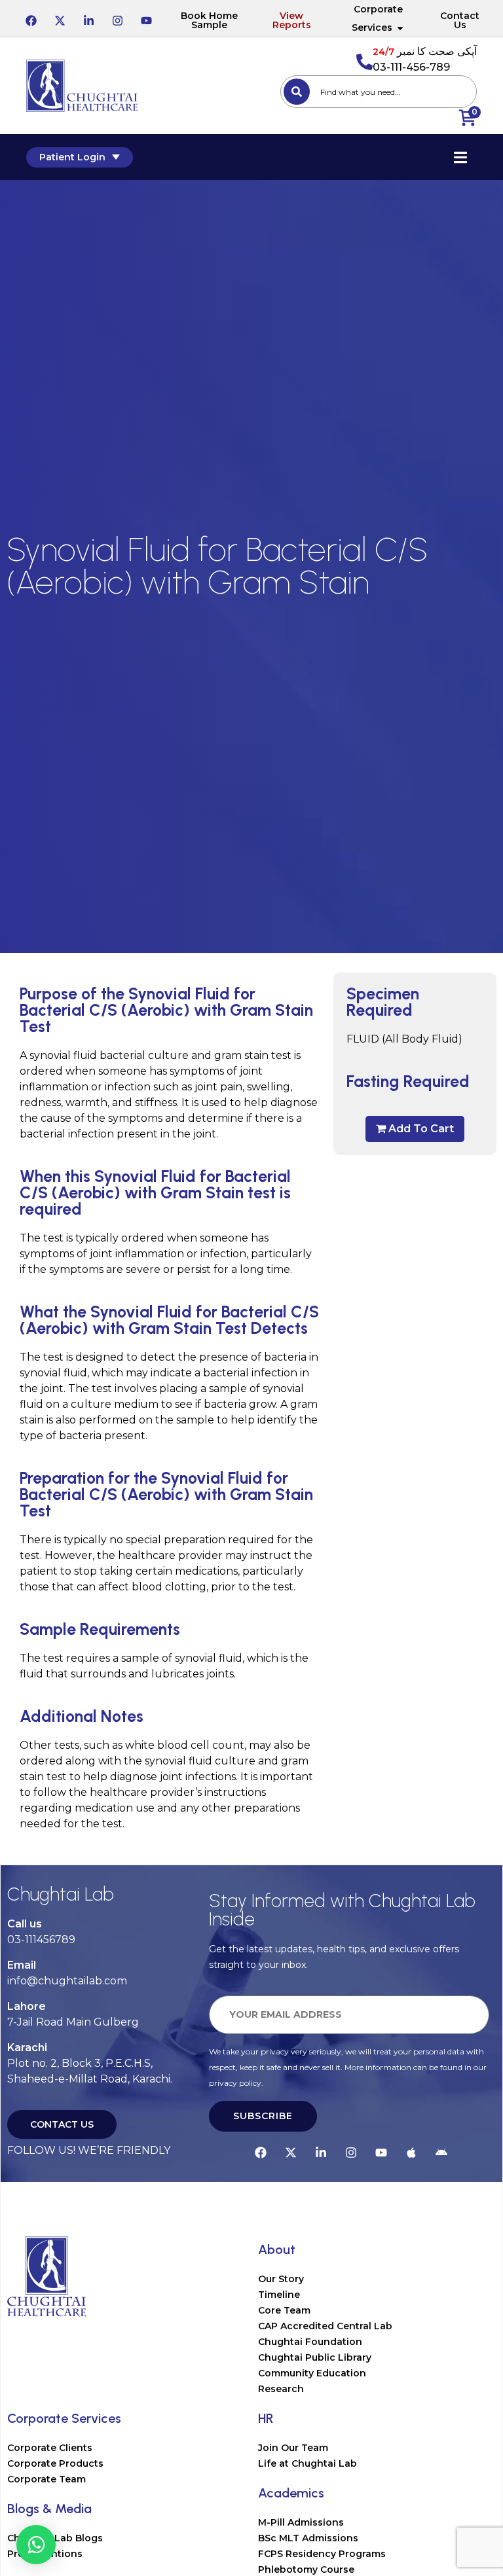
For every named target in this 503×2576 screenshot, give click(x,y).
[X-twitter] (60, 18)
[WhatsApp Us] (36, 2545)
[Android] (441, 2151)
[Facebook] (31, 18)
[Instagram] (117, 18)
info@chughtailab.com (67, 1981)
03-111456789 (41, 1940)
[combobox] (379, 92)
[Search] (297, 92)
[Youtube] (146, 18)
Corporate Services (377, 18)
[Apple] (411, 2151)
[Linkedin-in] (88, 18)
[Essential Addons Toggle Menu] (460, 157)
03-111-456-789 (411, 67)
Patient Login (72, 157)
